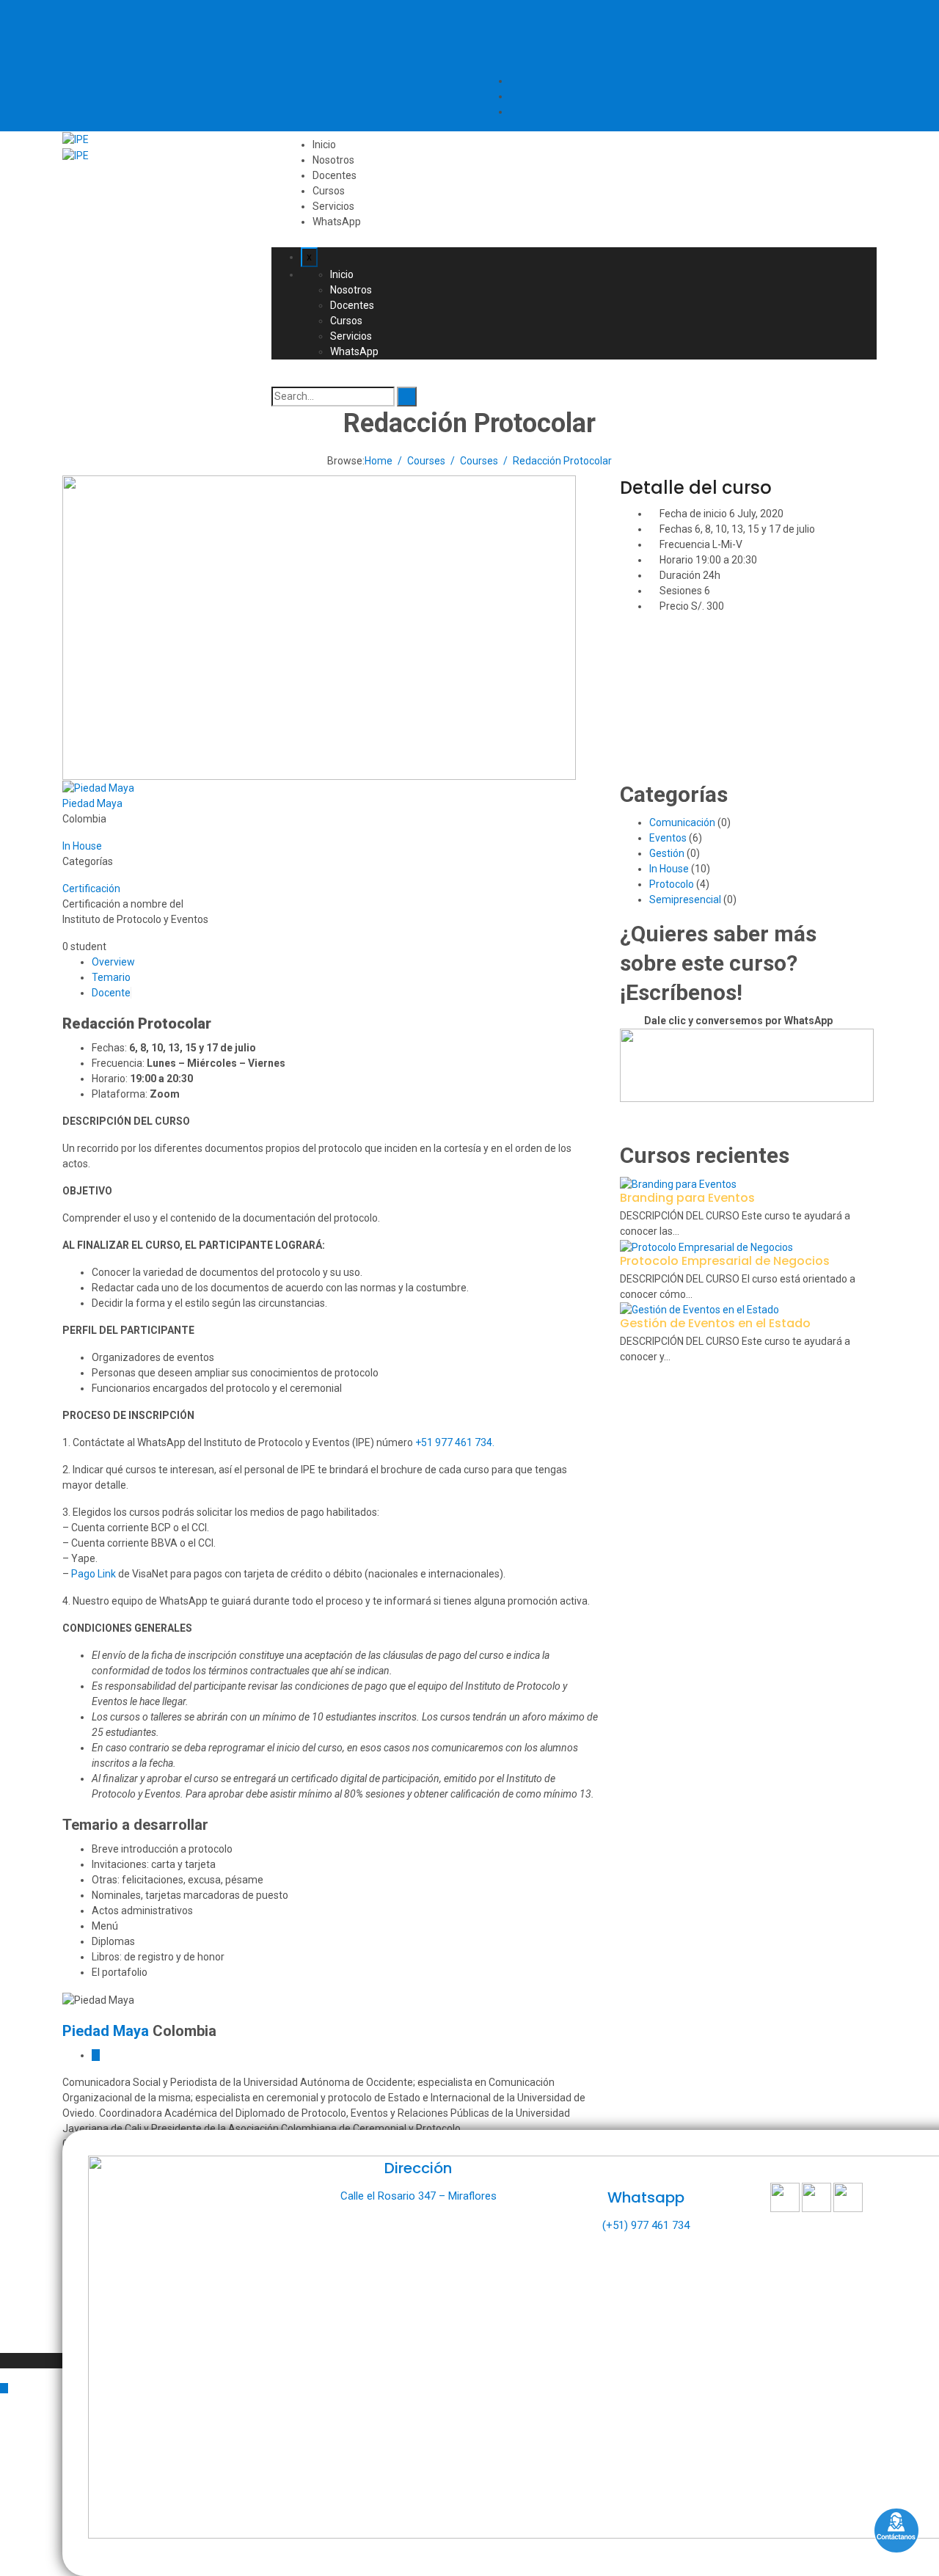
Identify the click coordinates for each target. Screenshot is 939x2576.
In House (82, 846)
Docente (111, 993)
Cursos (329, 191)
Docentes (335, 175)
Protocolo (672, 884)
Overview (113, 962)
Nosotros (333, 160)
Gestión (667, 853)
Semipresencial (685, 900)
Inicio (324, 145)
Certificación (91, 889)
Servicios (333, 206)
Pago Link (94, 1574)
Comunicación (682, 822)
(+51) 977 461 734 (646, 2225)
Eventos (668, 838)
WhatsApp (337, 222)
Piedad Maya (92, 803)
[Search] (407, 397)
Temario (111, 977)
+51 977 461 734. (455, 1442)
